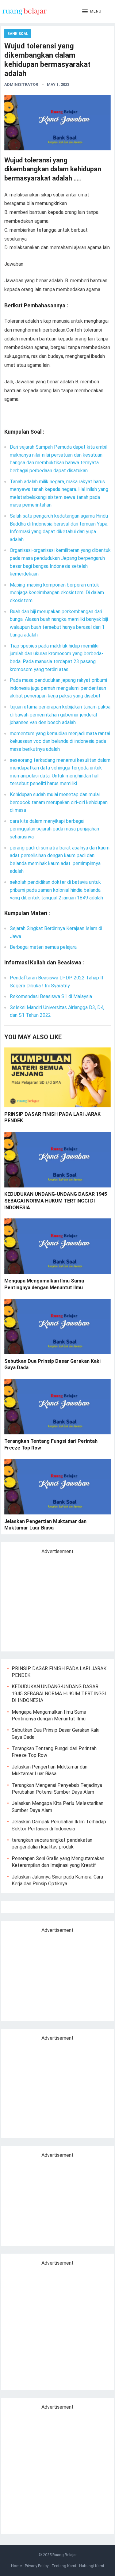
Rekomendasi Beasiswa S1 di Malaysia (51, 996)
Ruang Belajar (65, 2555)
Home (16, 2566)
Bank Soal (18, 34)
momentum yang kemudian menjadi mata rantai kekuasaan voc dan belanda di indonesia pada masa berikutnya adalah (60, 741)
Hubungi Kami (92, 2566)
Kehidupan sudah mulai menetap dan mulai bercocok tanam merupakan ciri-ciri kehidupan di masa (59, 802)
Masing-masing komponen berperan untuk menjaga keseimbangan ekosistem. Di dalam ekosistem (57, 593)
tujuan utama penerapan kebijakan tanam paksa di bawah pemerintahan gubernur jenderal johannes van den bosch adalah (60, 715)
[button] (92, 12)
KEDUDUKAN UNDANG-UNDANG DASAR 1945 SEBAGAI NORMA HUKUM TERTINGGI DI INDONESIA (56, 1201)
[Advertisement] (59, 1600)
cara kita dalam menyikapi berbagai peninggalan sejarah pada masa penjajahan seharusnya (54, 829)
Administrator (21, 84)
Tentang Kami (64, 2566)
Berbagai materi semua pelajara (43, 947)
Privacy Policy (37, 2566)
